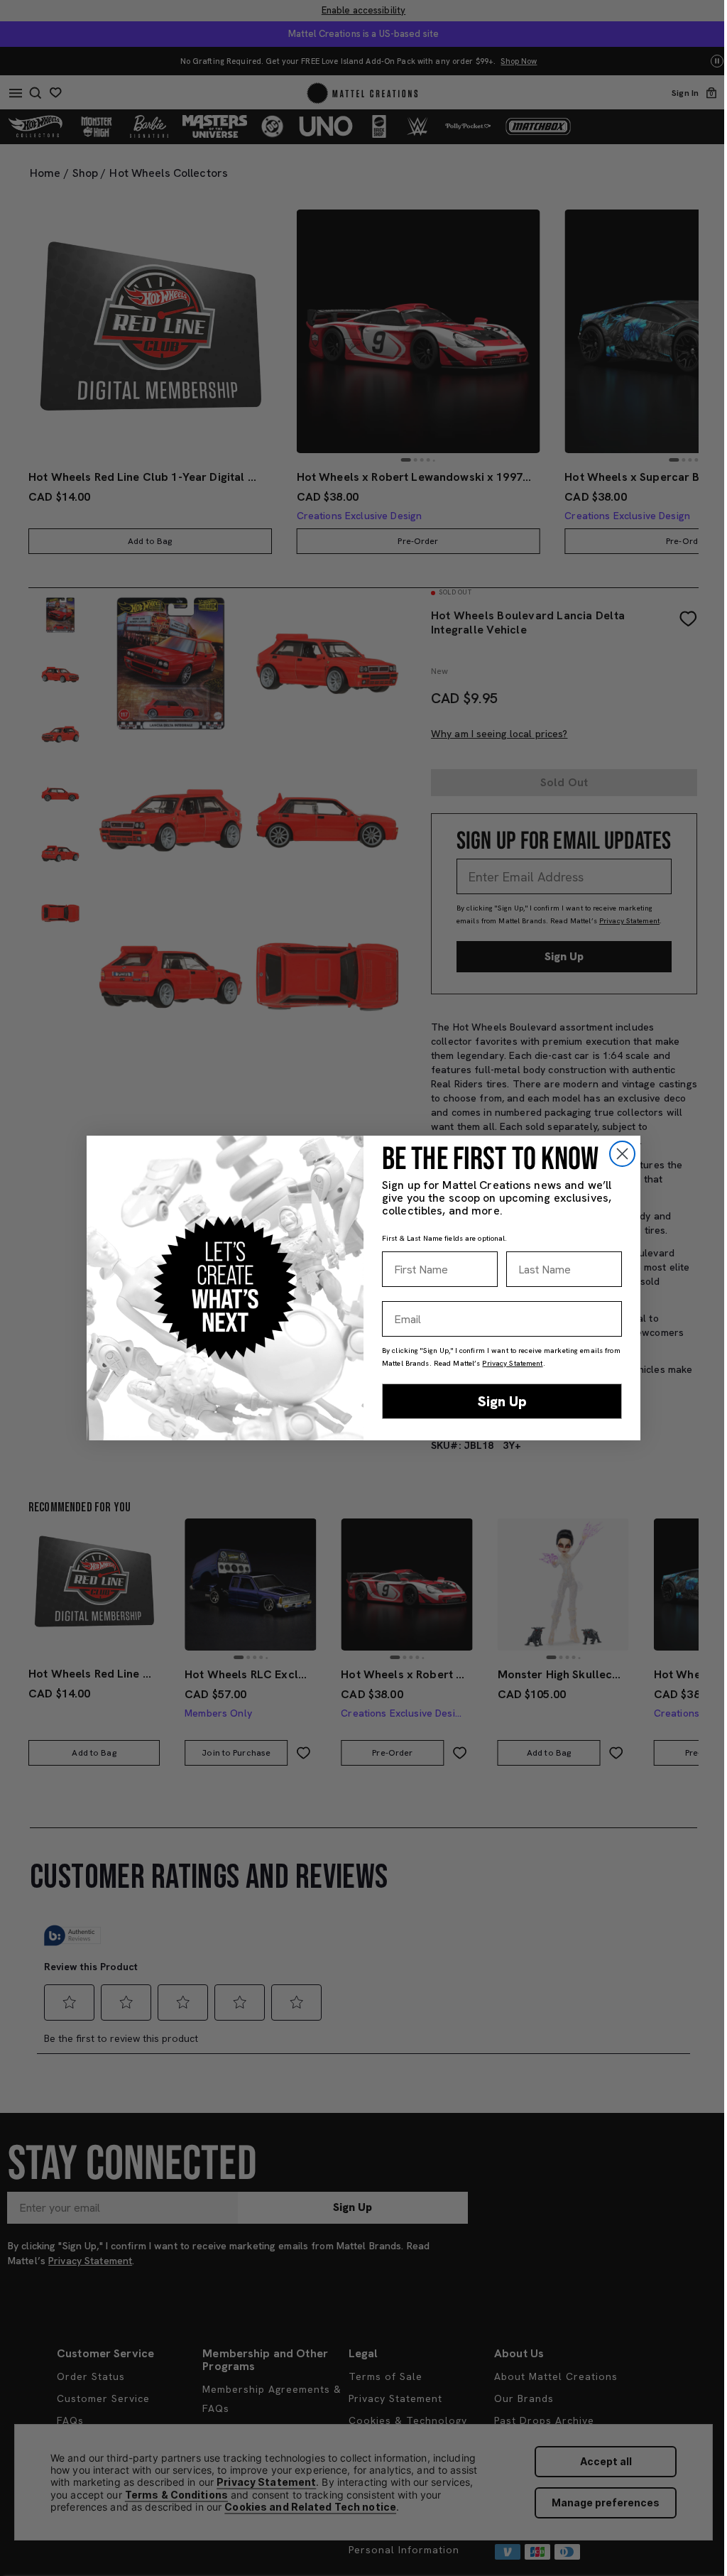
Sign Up (502, 1401)
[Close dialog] (622, 1154)
